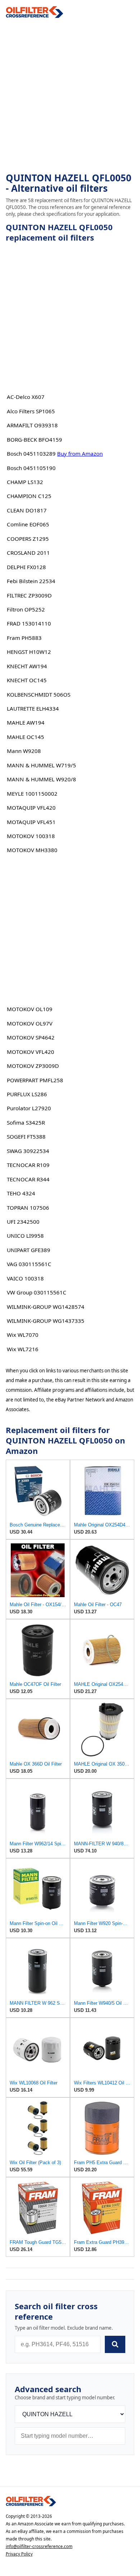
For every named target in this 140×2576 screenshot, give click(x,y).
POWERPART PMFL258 (35, 1080)
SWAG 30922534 (28, 1151)
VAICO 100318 (25, 1278)
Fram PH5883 (24, 638)
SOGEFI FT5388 (26, 1136)
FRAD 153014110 (29, 623)
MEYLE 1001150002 (32, 794)
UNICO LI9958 (25, 1236)
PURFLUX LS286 (27, 1094)
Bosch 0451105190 (31, 468)
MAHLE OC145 (25, 737)
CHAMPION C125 (29, 496)
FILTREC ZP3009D (29, 595)
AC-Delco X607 (26, 397)
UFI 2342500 (23, 1222)
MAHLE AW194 (26, 722)
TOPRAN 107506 (28, 1208)
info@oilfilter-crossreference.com (39, 2546)
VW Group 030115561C (37, 1292)
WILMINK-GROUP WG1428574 (46, 1307)
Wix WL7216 (23, 1349)
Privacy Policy (19, 2554)
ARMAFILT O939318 (32, 425)
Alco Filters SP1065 (31, 411)
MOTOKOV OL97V (30, 1023)
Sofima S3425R (26, 1122)
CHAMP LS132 (25, 482)
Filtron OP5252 (26, 609)
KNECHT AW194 (27, 666)
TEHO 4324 (21, 1193)
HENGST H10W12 (29, 652)
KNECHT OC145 (27, 680)
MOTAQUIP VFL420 (31, 808)
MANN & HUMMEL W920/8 (41, 779)
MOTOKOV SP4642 (31, 1037)
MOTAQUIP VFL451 (31, 822)
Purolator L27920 (29, 1108)
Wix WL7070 (23, 1335)
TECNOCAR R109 (28, 1165)
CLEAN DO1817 (27, 510)
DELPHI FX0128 (26, 567)
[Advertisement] (70, 96)
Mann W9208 (24, 751)
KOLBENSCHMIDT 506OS (39, 694)
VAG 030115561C (29, 1264)
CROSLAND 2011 (28, 553)
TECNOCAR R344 (28, 1179)
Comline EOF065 (28, 524)
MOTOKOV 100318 (31, 836)
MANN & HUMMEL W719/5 (41, 765)
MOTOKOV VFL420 (31, 1052)
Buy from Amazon (80, 454)
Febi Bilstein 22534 (31, 581)
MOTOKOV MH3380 (32, 850)
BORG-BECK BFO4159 (34, 440)
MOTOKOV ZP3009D (33, 1066)
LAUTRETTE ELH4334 (33, 708)
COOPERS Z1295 (28, 539)
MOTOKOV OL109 (30, 1009)
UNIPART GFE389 (29, 1250)
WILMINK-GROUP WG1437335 (46, 1321)
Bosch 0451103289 (31, 454)
